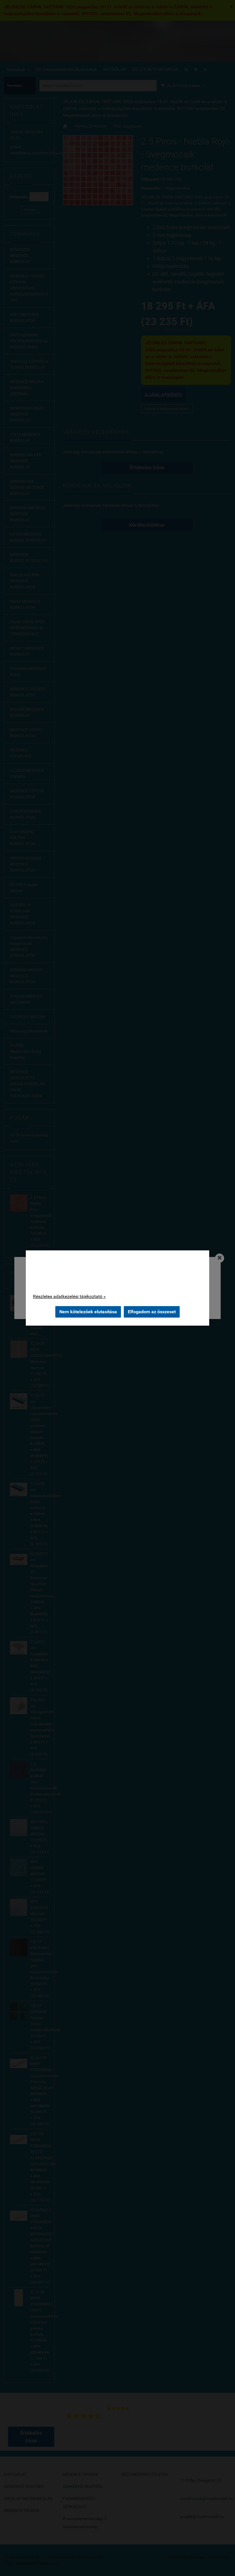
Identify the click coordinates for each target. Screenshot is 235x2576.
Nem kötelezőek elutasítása (88, 1312)
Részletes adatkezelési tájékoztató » (69, 1296)
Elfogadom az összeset (152, 1312)
